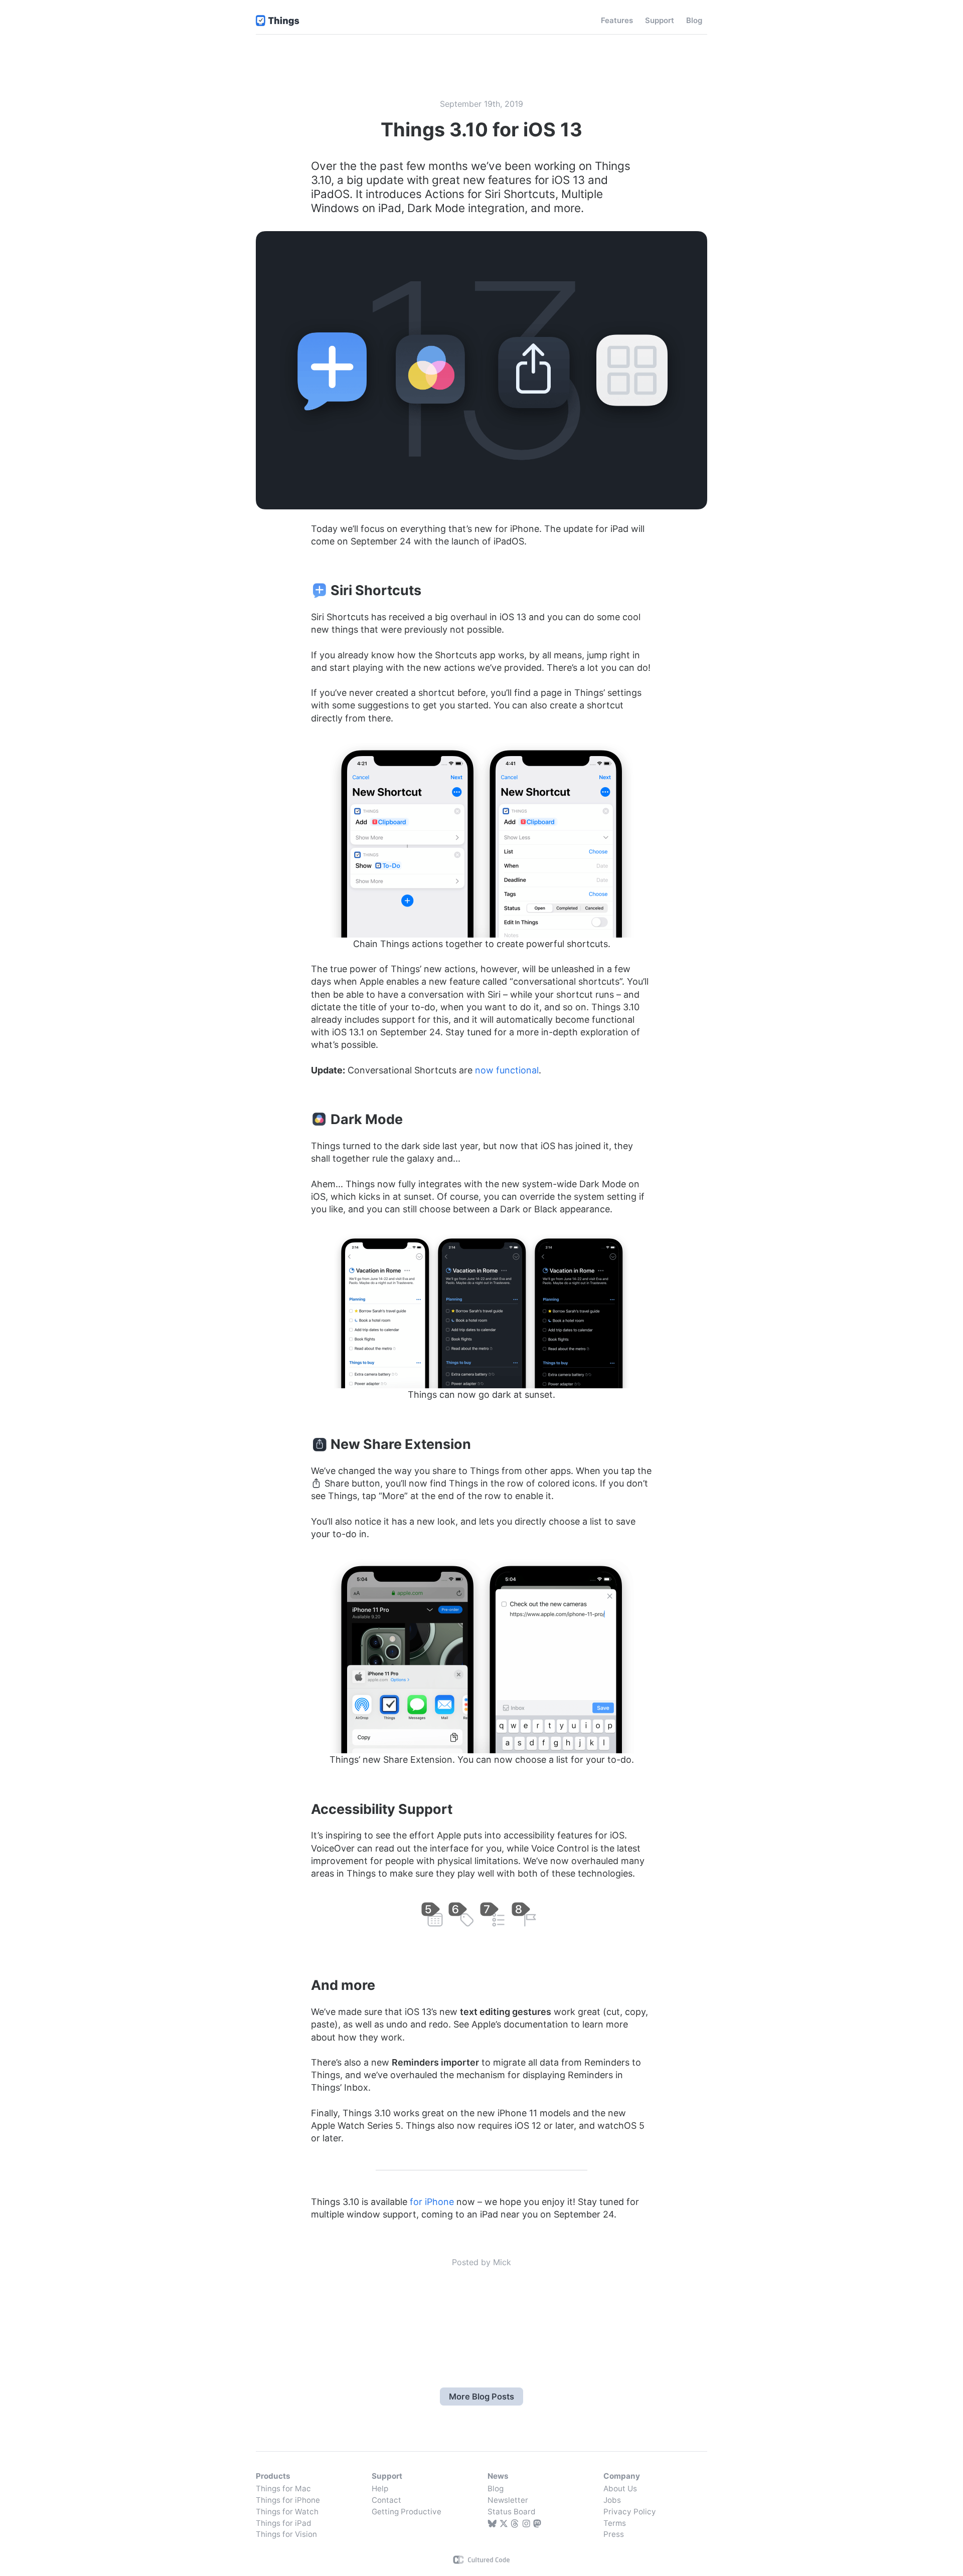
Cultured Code (482, 2560)
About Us (620, 2489)
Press (614, 2534)
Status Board (512, 2512)
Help (380, 2489)
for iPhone (432, 2202)
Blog (496, 2489)
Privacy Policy (630, 2512)
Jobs (612, 2500)
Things (278, 21)
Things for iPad (284, 2523)
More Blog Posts (481, 2397)
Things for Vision (286, 2534)
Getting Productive (407, 2512)
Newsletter (508, 2500)
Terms (615, 2523)
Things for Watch (287, 2512)
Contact (386, 2500)
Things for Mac (283, 2489)
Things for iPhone (288, 2500)
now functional (507, 1070)
